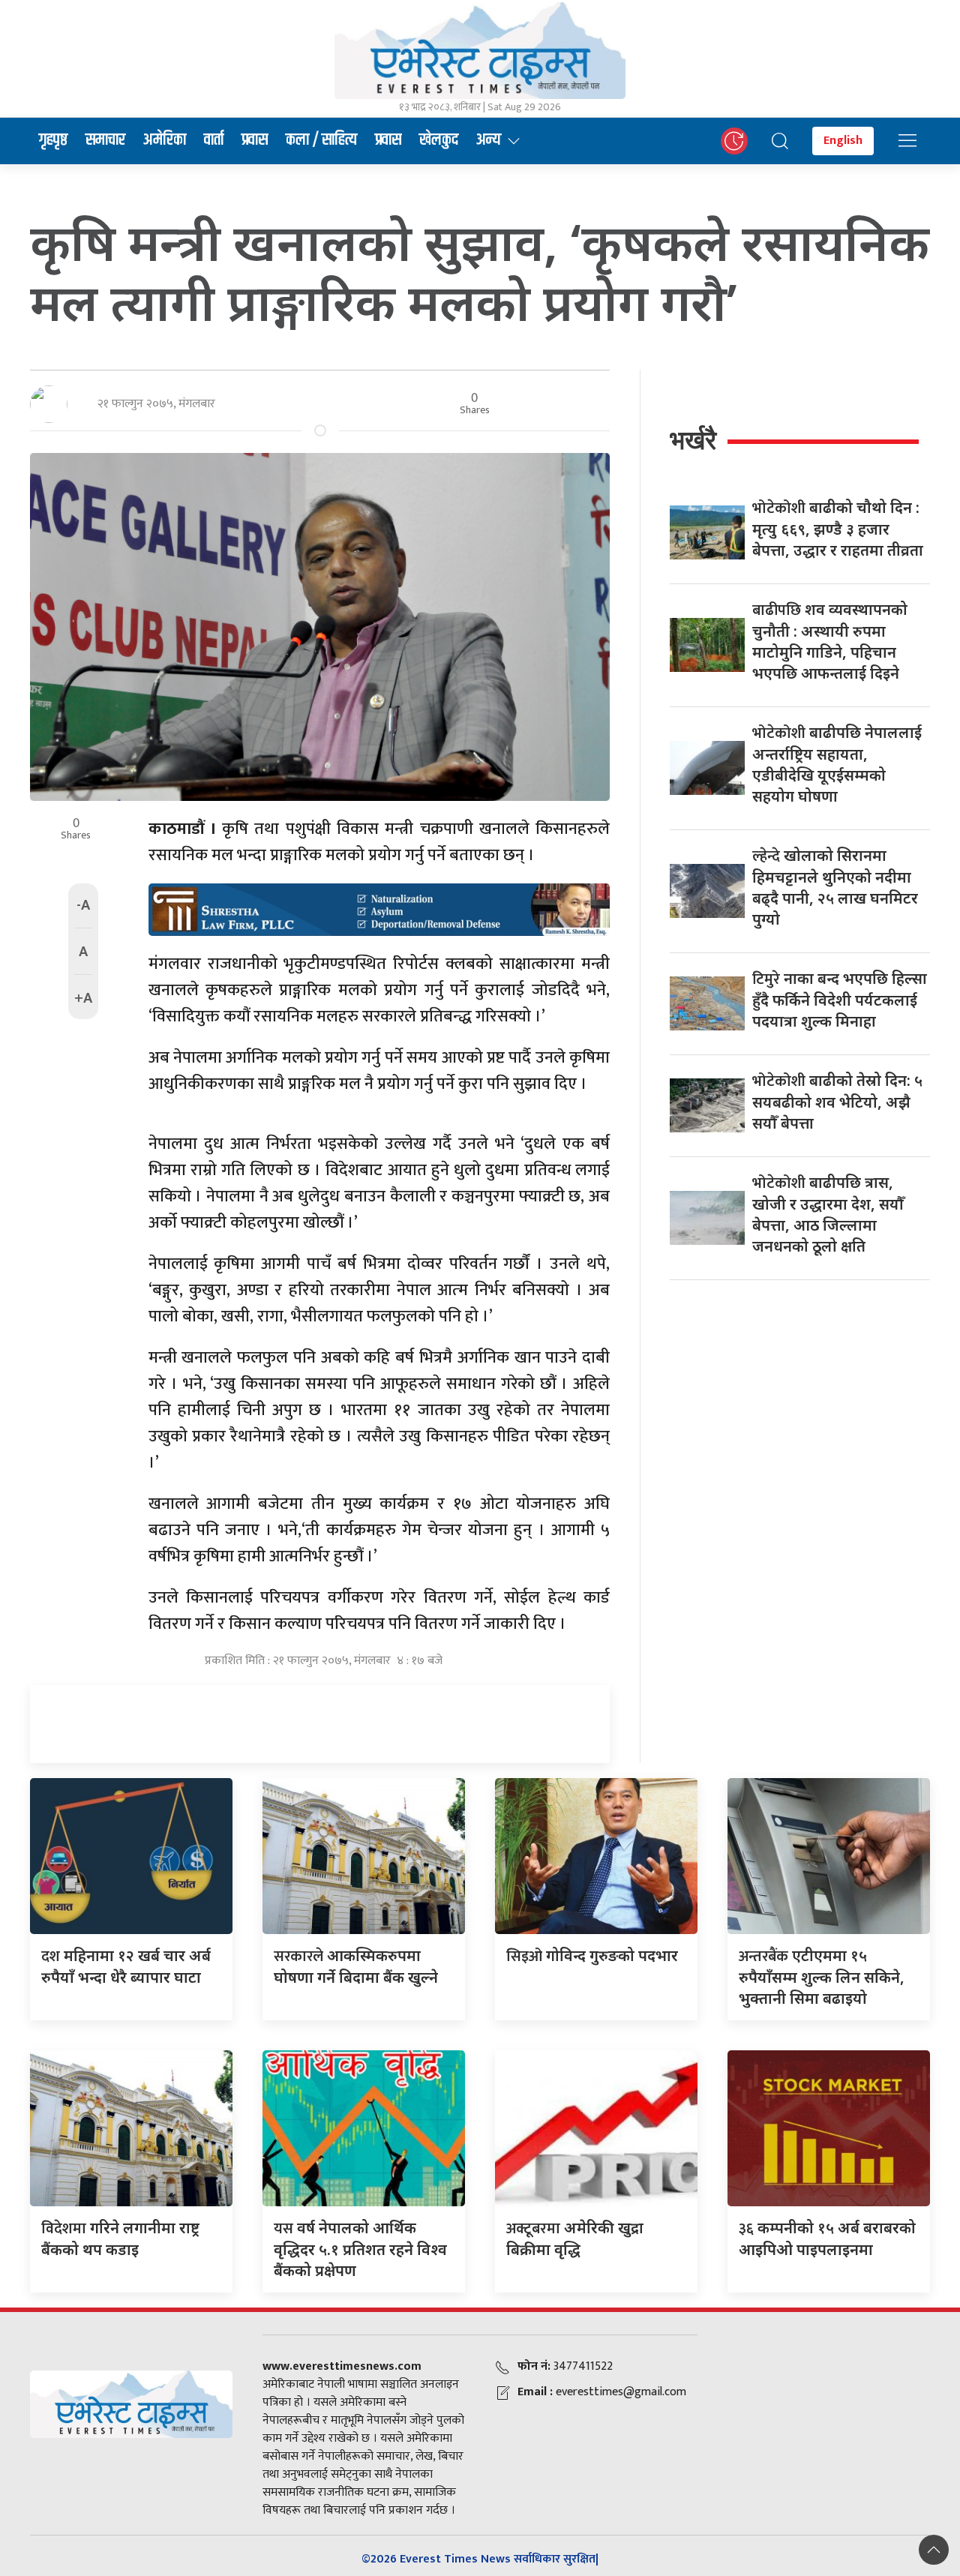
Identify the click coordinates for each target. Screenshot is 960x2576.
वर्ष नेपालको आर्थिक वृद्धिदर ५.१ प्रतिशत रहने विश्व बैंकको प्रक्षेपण (360, 2249)
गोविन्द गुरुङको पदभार (592, 1955)
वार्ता (214, 140)
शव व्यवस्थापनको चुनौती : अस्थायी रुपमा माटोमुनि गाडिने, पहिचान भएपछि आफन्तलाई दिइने (830, 641)
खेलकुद (439, 140)
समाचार (105, 140)
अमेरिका (165, 140)
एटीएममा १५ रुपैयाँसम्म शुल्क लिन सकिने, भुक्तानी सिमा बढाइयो (822, 1977)
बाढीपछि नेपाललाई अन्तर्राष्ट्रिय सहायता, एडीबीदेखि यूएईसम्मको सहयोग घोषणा (837, 764)
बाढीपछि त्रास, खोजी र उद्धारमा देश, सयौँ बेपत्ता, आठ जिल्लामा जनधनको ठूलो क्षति (828, 1214)
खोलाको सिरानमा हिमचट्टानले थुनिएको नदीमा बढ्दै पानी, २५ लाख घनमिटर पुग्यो (835, 887)
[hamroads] (379, 908)
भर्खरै (693, 440)
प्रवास (255, 140)
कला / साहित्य (321, 140)
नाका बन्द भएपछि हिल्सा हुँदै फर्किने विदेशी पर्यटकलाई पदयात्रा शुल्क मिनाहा (840, 1000)
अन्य (489, 140)
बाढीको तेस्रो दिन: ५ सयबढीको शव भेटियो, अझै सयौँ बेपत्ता (837, 1102)
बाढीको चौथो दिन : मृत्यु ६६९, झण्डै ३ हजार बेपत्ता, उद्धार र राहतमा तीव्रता (838, 529)
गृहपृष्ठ (53, 140)
